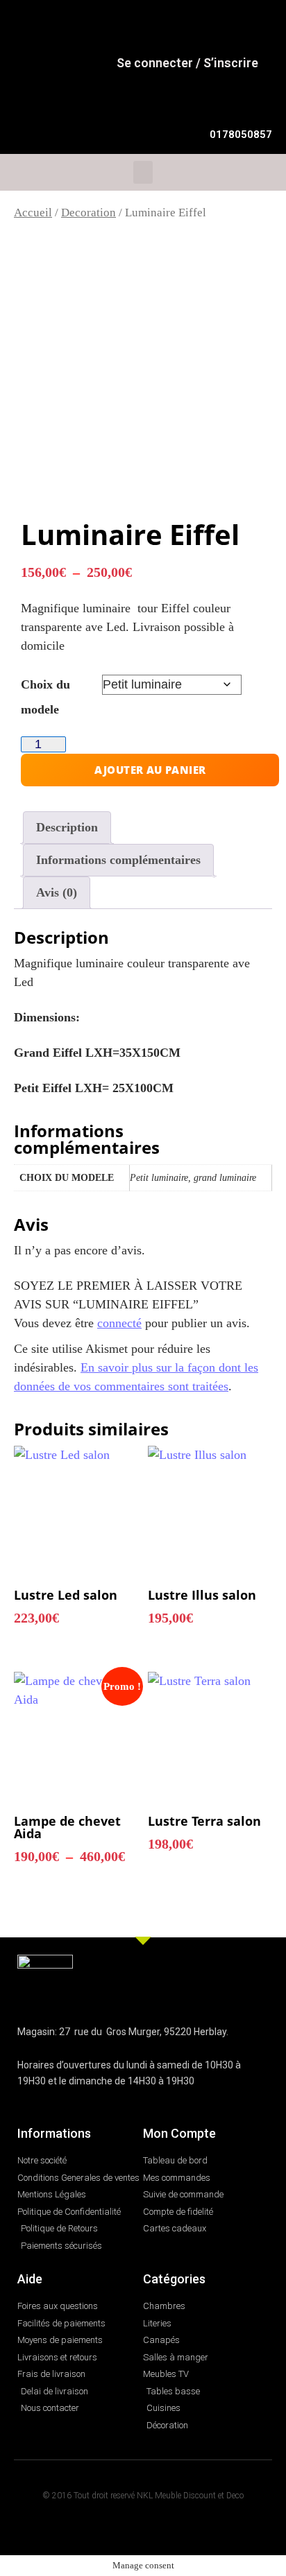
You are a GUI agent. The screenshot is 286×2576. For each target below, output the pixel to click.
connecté (119, 1323)
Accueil (33, 213)
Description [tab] (67, 827)
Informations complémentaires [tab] (118, 860)
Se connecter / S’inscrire (187, 63)
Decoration (89, 213)
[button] (143, 172)
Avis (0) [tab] (57, 892)
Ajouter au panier (150, 770)
